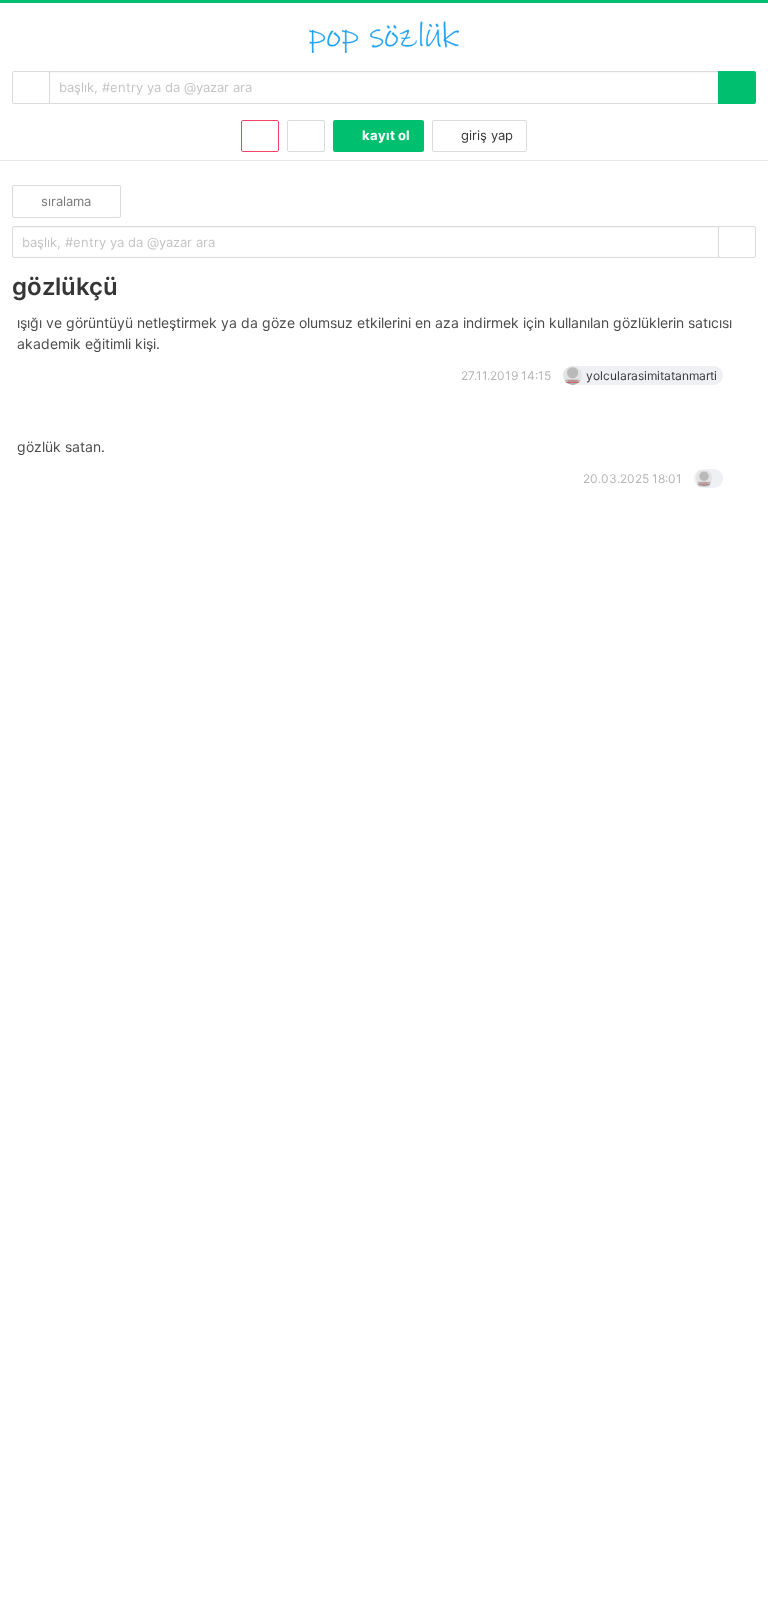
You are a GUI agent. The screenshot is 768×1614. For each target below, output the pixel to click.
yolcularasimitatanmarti (651, 375)
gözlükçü (65, 286)
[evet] (737, 242)
